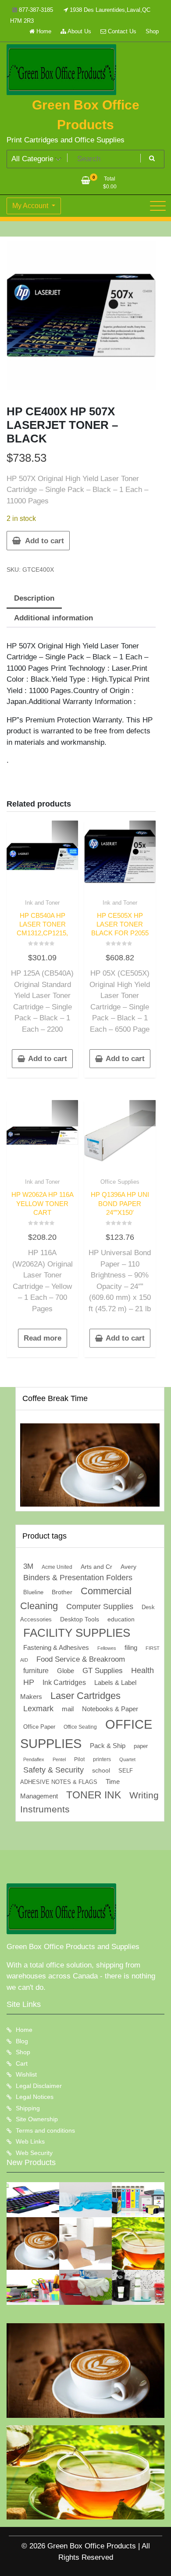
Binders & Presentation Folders (78, 1578)
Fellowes (107, 1648)
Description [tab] (34, 598)
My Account (31, 206)
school (101, 1770)
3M (28, 1566)
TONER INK (94, 1795)
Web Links (30, 2141)
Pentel (59, 1759)
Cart (22, 2063)
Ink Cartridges (64, 1683)
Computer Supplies (100, 1606)
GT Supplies (103, 1670)
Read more (43, 1338)
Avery (128, 1567)
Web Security (34, 2153)
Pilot (79, 1759)
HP (29, 1682)
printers (102, 1759)
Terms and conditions (45, 2130)
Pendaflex (34, 1759)
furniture (36, 1671)
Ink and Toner (42, 903)
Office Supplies (120, 1182)
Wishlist (26, 2074)
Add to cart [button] (48, 1059)
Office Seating (80, 1727)
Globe (66, 1671)
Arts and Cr (96, 1567)
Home (43, 31)
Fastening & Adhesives (56, 1648)
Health (142, 1670)
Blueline (33, 1592)
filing (131, 1648)
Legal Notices (35, 2097)
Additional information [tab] (53, 618)
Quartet (127, 1759)
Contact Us (121, 31)
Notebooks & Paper (110, 1709)
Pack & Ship (108, 1746)
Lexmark (38, 1709)
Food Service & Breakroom (81, 1659)
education (121, 1619)
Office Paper (39, 1727)
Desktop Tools (80, 1619)
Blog (22, 2041)
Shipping (28, 2108)
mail (68, 1709)
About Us (79, 31)
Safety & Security (53, 1770)
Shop (152, 31)
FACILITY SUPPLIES (77, 1633)
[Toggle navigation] (158, 206)
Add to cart (45, 541)
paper (141, 1746)
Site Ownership (37, 2119)
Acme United (57, 1567)
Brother (62, 1592)
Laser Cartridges (85, 1696)
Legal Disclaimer (39, 2086)
